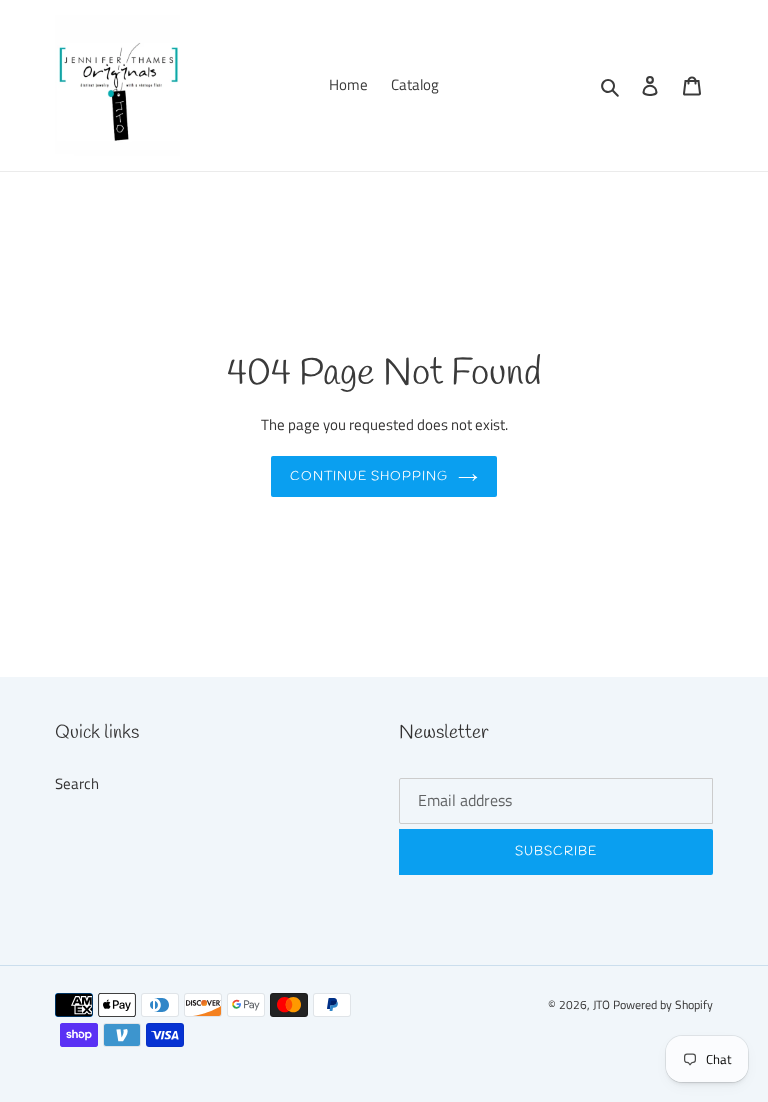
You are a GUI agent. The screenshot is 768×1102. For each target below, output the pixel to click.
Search (77, 783)
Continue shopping (369, 476)
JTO (603, 1004)
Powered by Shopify (663, 1004)
